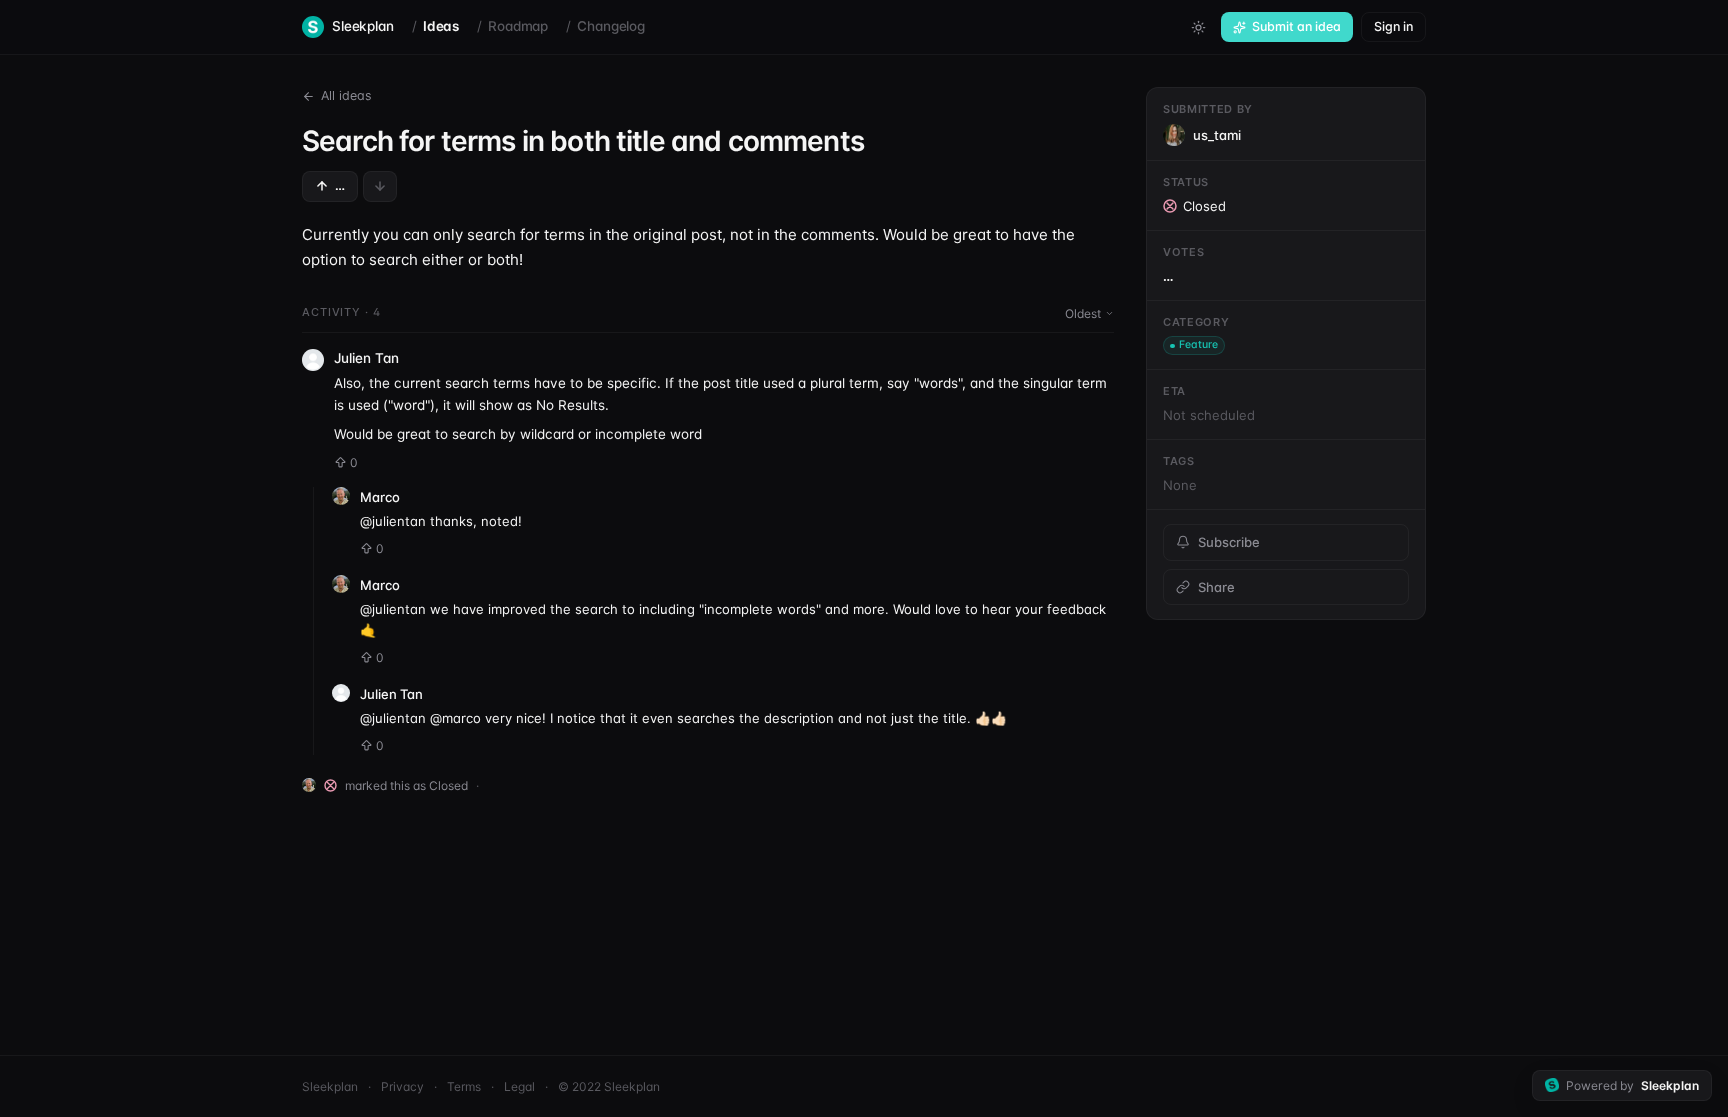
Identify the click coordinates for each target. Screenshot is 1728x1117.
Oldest (1083, 313)
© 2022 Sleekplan (609, 1086)
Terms (464, 1086)
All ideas (346, 95)
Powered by (1632, 1085)
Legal (519, 1086)
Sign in (1393, 26)
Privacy (402, 1086)
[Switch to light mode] (1198, 27)
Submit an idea (1296, 26)
